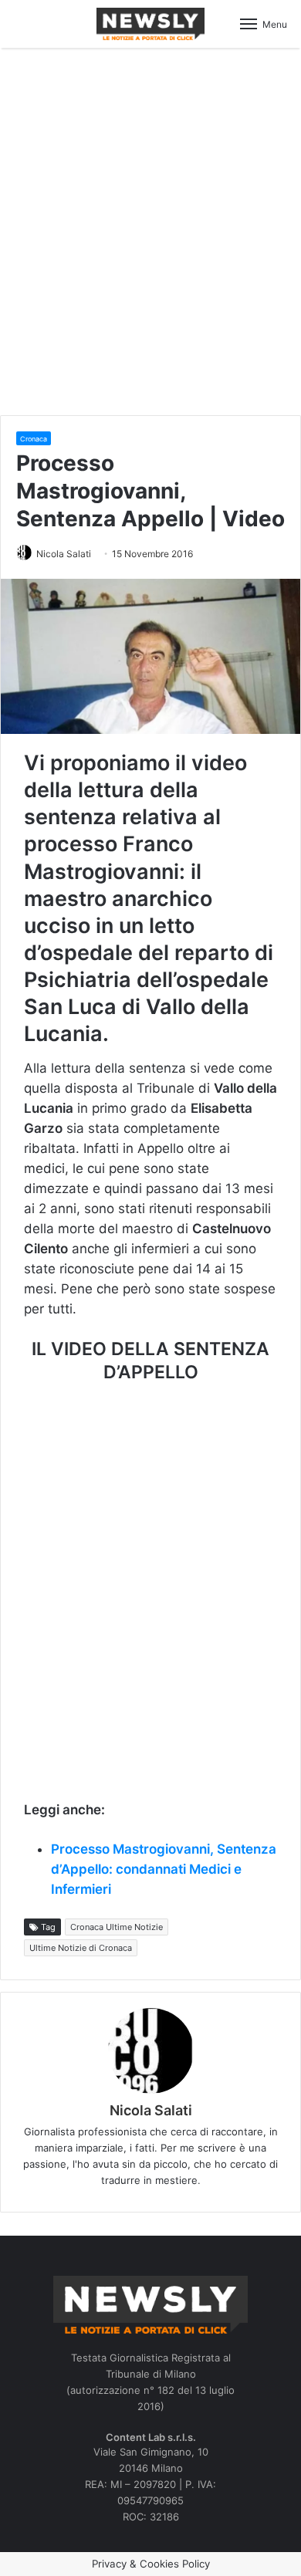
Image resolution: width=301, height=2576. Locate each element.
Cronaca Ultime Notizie (117, 1927)
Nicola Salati (64, 554)
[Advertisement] (150, 229)
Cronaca (34, 439)
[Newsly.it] (150, 24)
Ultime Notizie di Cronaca (81, 1948)
